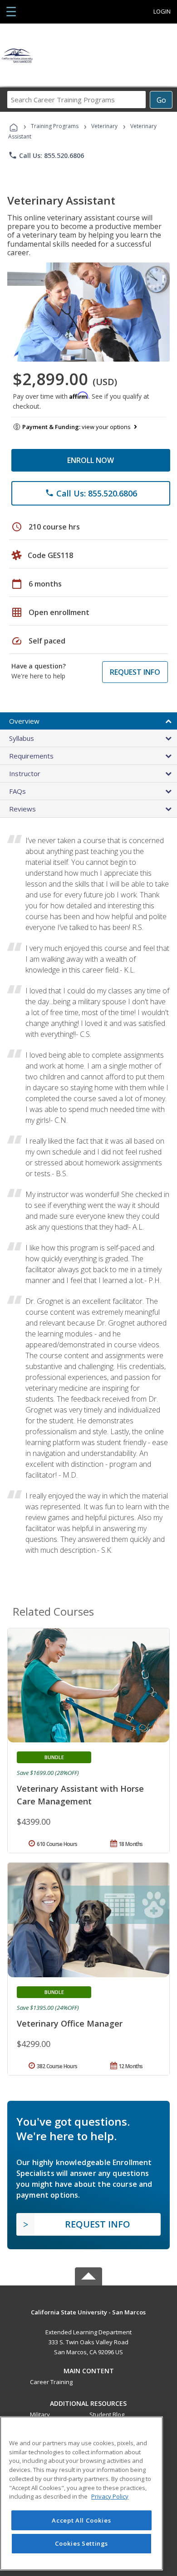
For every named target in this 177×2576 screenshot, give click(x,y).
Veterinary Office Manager (70, 2023)
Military (40, 2414)
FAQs (17, 791)
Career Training (51, 2382)
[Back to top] (88, 2311)
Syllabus (22, 738)
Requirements (31, 756)
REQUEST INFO (135, 672)
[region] (81, 2493)
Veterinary (104, 126)
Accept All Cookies (81, 2520)
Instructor (25, 773)
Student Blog (107, 2414)
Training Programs (55, 126)
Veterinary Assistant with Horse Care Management (80, 1795)
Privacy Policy (110, 2496)
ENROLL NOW (91, 460)
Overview (24, 721)
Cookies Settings (82, 2543)
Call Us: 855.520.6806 (46, 155)
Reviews (22, 809)
